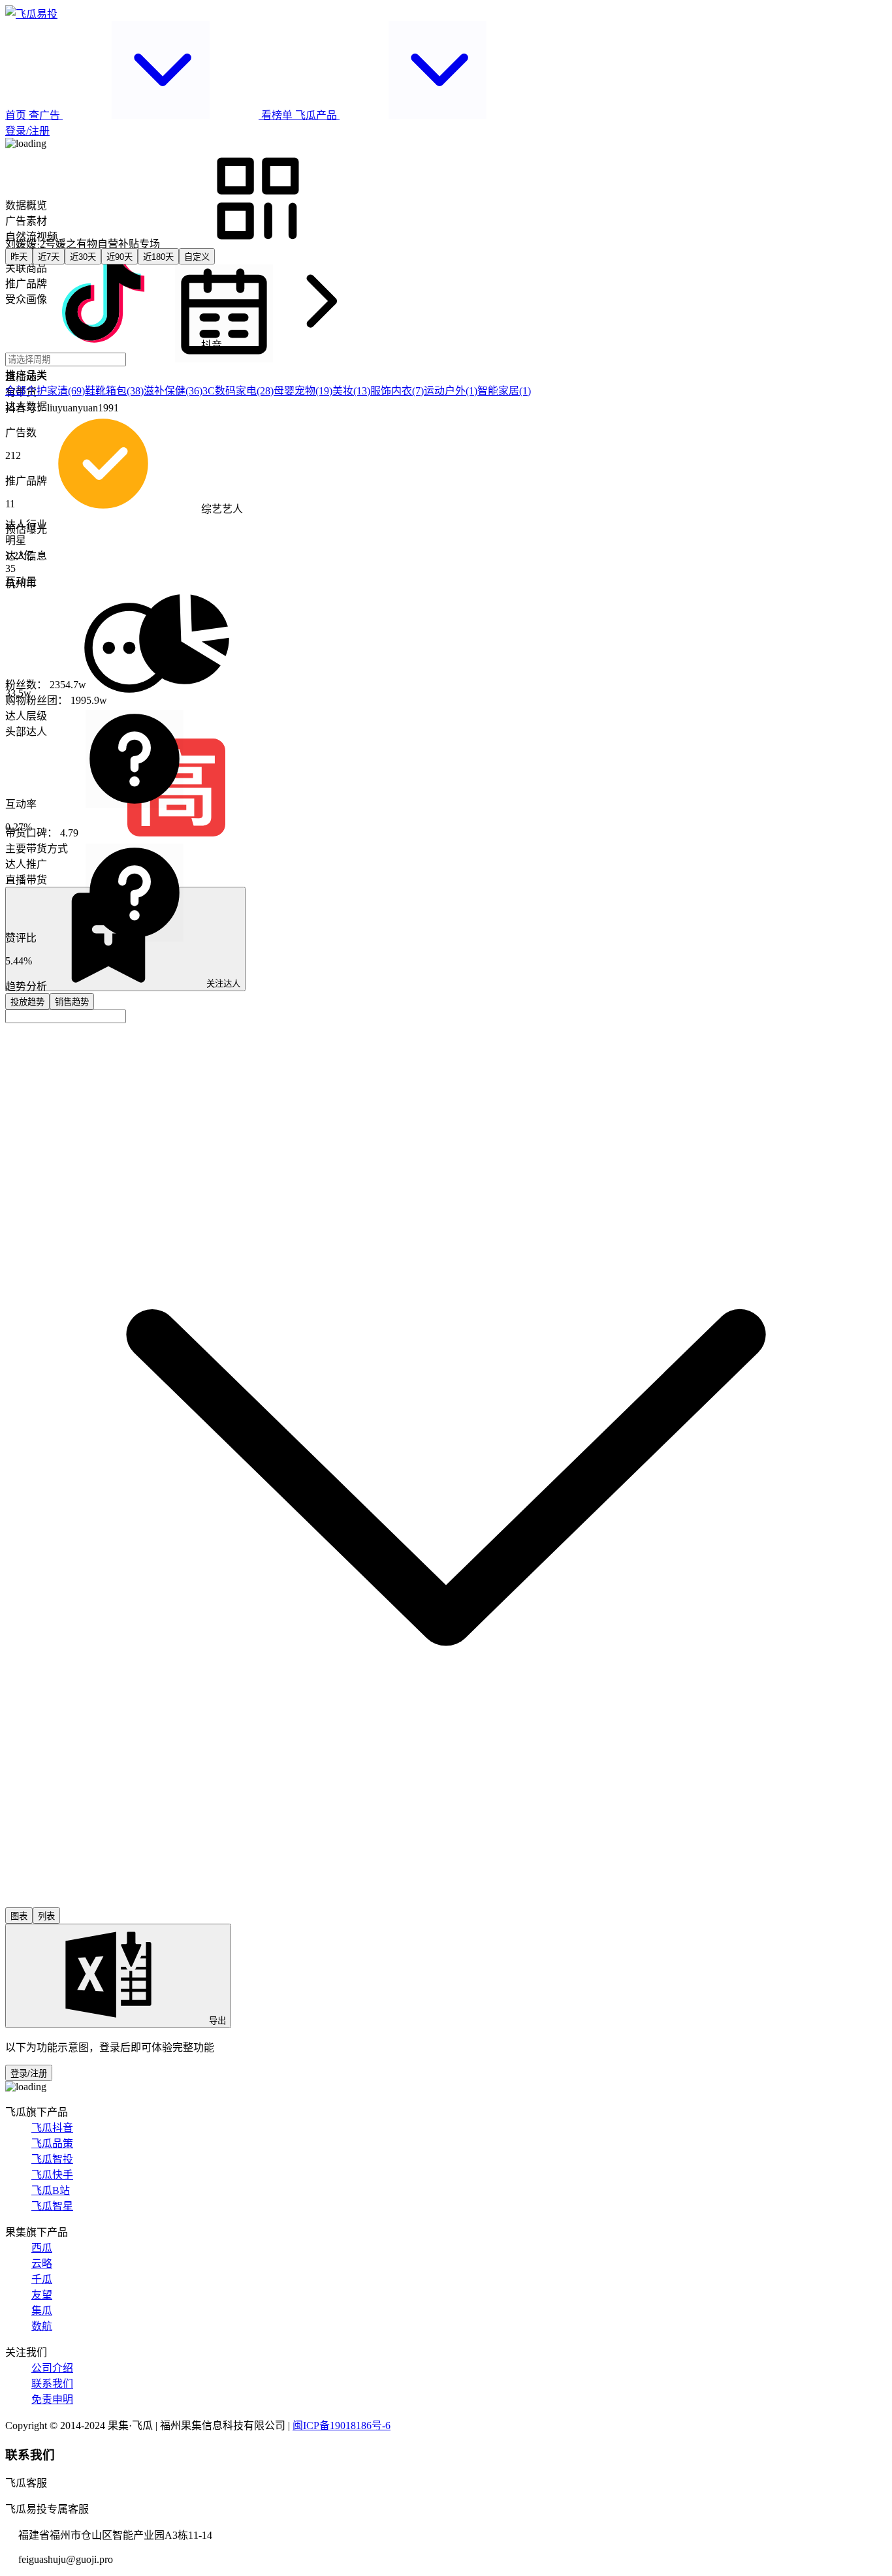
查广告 (46, 115)
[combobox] (66, 1016)
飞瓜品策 (52, 2143)
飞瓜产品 (317, 115)
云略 (42, 2264)
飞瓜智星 (52, 2206)
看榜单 (277, 115)
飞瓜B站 (51, 2190)
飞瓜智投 (52, 2159)
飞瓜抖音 (52, 2128)
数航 (42, 2326)
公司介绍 (52, 2368)
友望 (42, 2295)
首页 (17, 115)
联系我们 (52, 2384)
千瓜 (42, 2279)
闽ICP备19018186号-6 (342, 2425)
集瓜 (42, 2311)
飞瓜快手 (52, 2175)
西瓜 (42, 2248)
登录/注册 (27, 131)
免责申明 (52, 2399)
